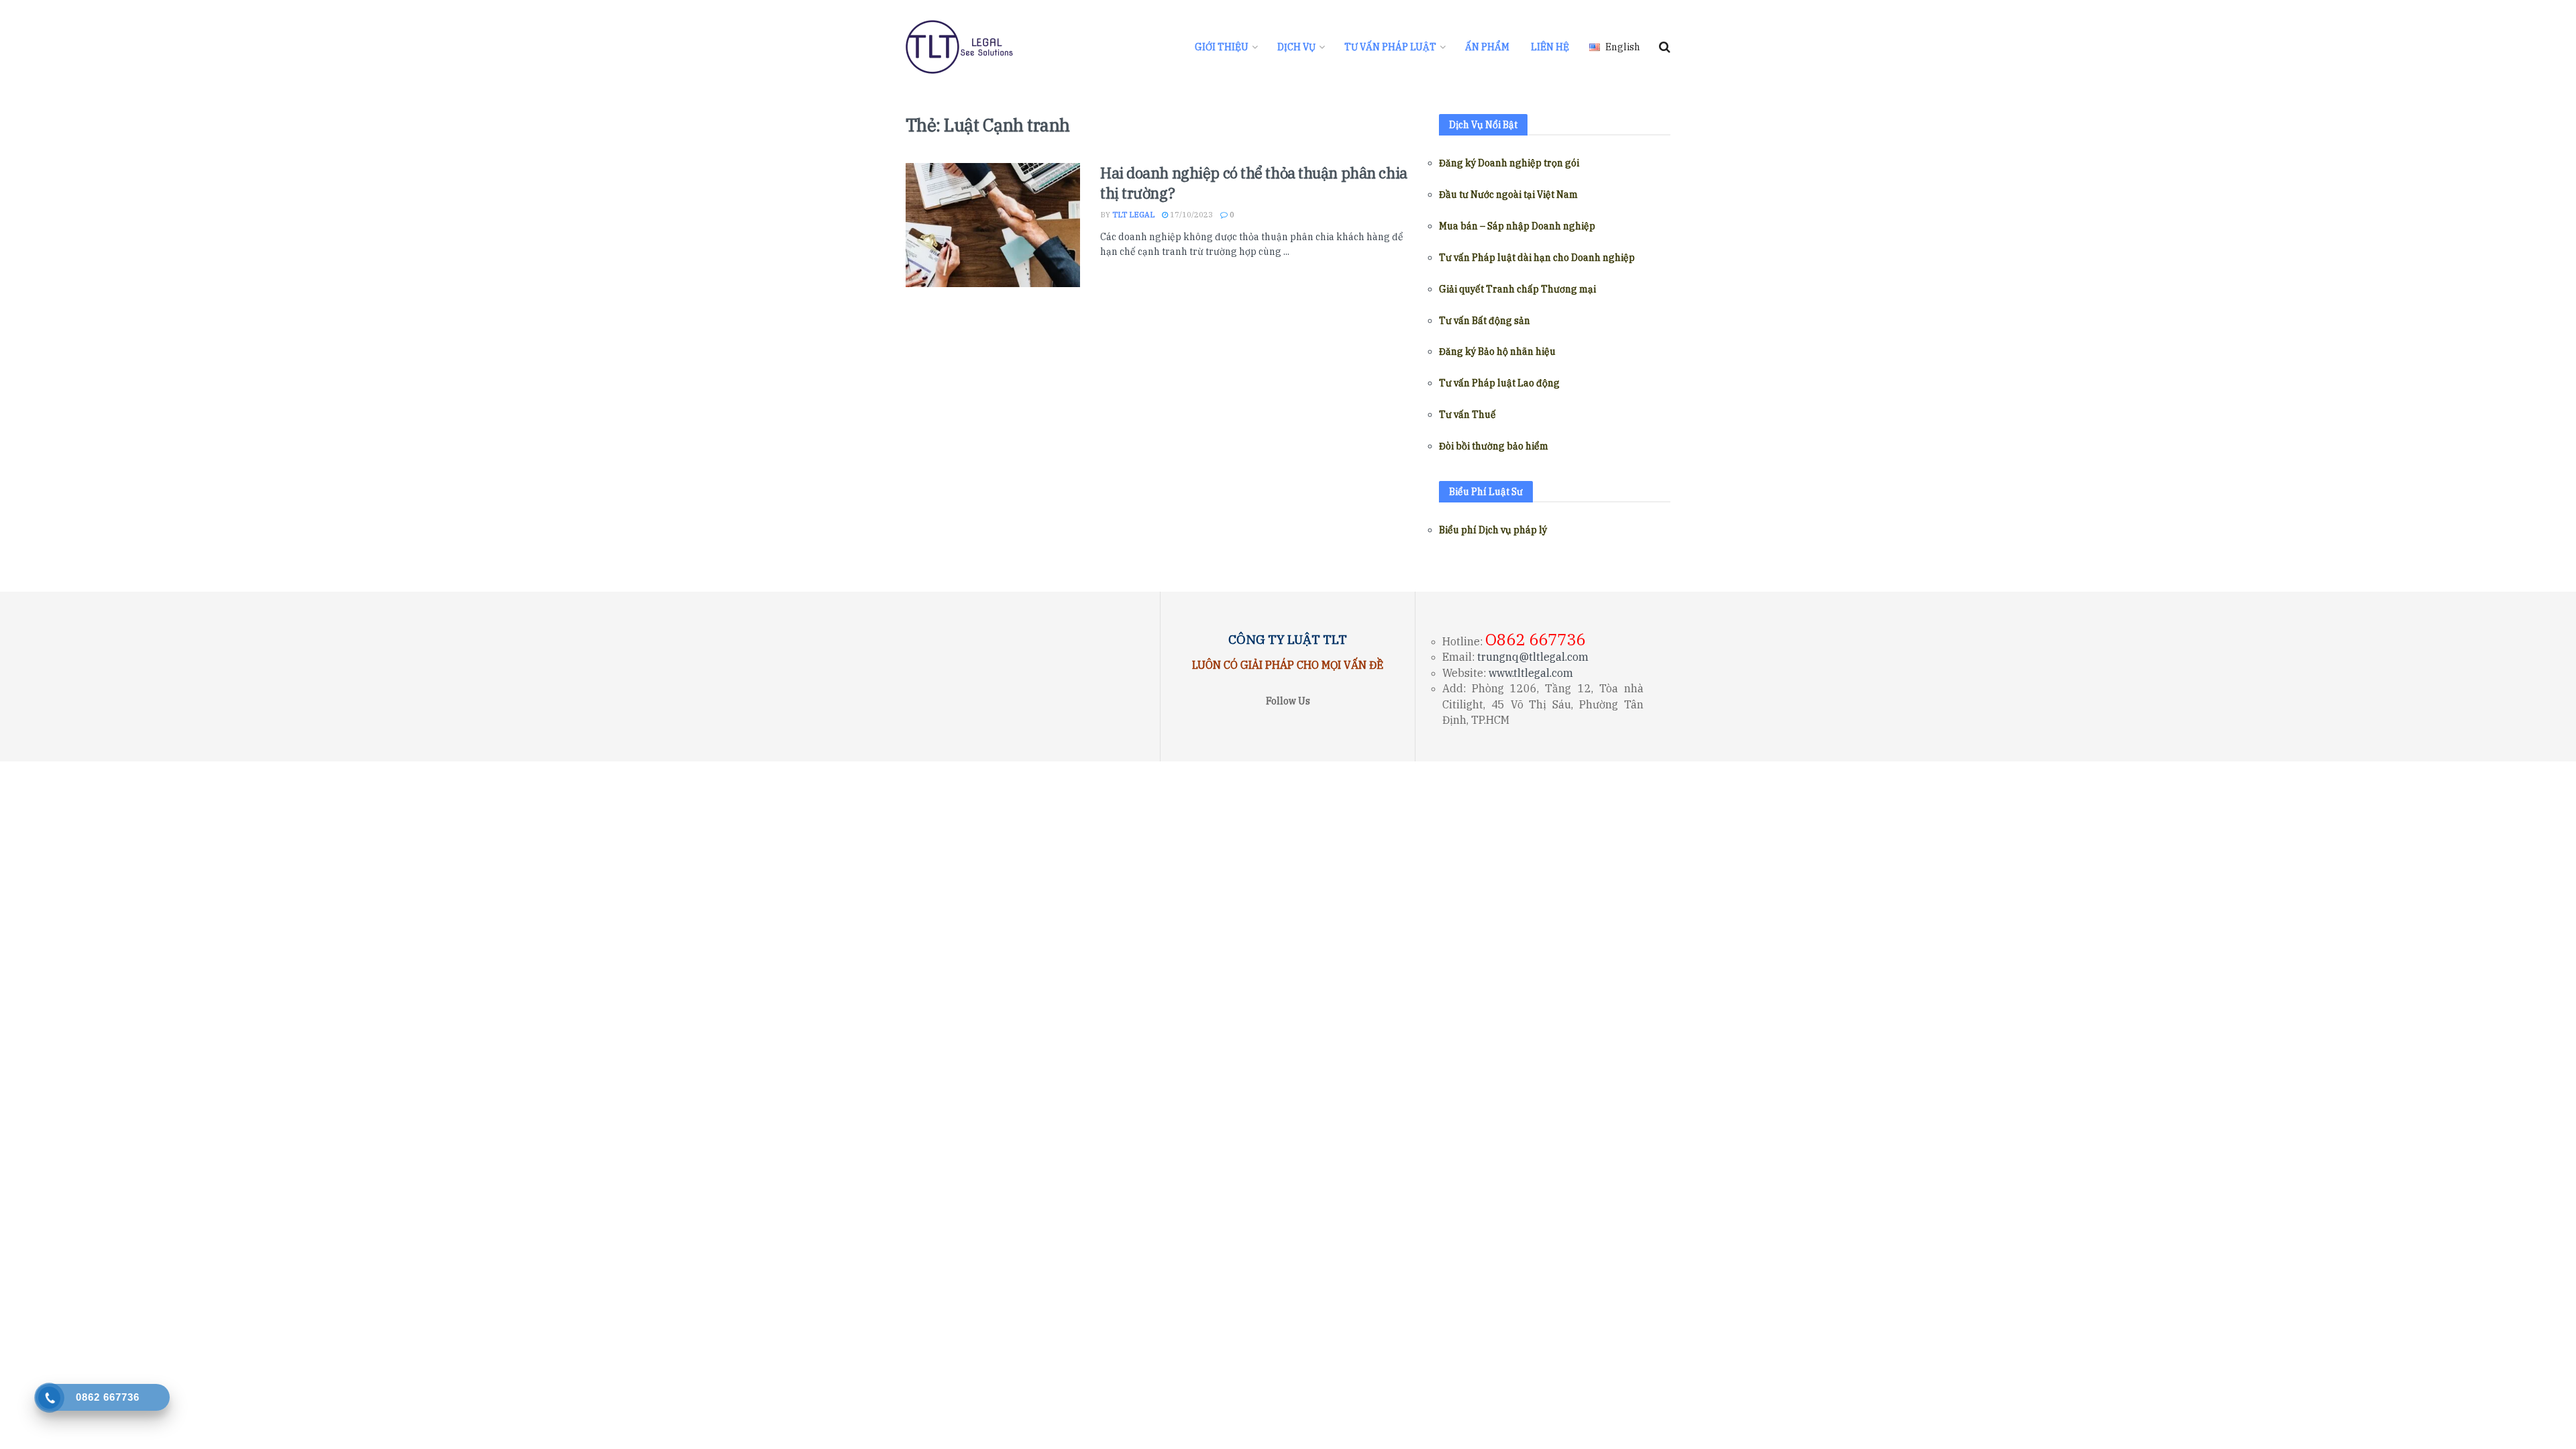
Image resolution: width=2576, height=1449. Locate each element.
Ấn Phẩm (1487, 47)
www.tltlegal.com (1531, 673)
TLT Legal (1133, 215)
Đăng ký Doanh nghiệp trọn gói (1509, 163)
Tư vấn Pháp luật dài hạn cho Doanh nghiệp (1537, 258)
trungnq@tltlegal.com (1533, 657)
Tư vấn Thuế (1467, 415)
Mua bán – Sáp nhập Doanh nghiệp (1517, 226)
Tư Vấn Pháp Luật (1390, 47)
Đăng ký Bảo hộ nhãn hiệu (1497, 352)
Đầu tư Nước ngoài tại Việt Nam (1508, 195)
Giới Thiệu (1222, 47)
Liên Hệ (1550, 47)
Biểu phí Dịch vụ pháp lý (1493, 530)
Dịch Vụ (1296, 47)
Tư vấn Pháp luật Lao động (1499, 383)
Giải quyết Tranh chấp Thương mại (1517, 289)
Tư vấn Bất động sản (1485, 321)
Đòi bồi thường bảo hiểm (1494, 446)
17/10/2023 (1190, 215)
